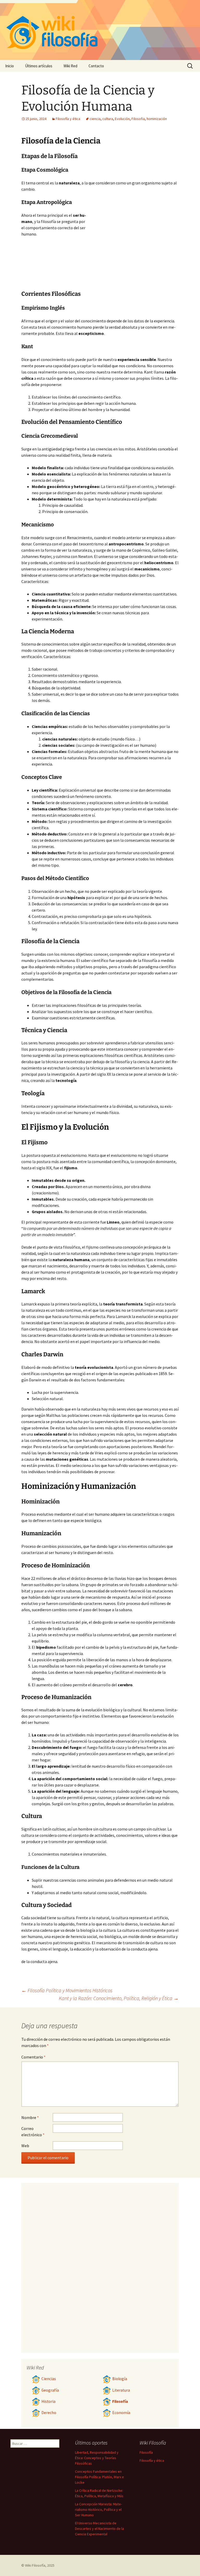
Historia (48, 2401)
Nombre (30, 2117)
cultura (108, 119)
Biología (120, 2379)
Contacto (96, 66)
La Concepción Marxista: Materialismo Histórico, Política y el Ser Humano (98, 2509)
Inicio (10, 66)
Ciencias (49, 2379)
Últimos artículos (39, 66)
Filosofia (138, 119)
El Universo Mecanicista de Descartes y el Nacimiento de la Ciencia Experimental (99, 2529)
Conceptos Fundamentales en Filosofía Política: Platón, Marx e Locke (99, 2477)
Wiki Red (70, 66)
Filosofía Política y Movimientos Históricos (67, 1990)
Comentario (33, 2057)
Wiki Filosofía (35, 2565)
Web (25, 2146)
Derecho (49, 2413)
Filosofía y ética (68, 119)
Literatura (121, 2390)
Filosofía (120, 2401)
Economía (121, 2413)
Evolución (122, 119)
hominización (157, 119)
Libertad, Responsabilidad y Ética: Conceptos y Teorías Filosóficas (97, 2458)
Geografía (50, 2390)
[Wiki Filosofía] (100, 30)
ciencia (95, 119)
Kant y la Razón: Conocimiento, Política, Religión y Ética (119, 1998)
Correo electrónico (33, 2132)
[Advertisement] (132, 251)
